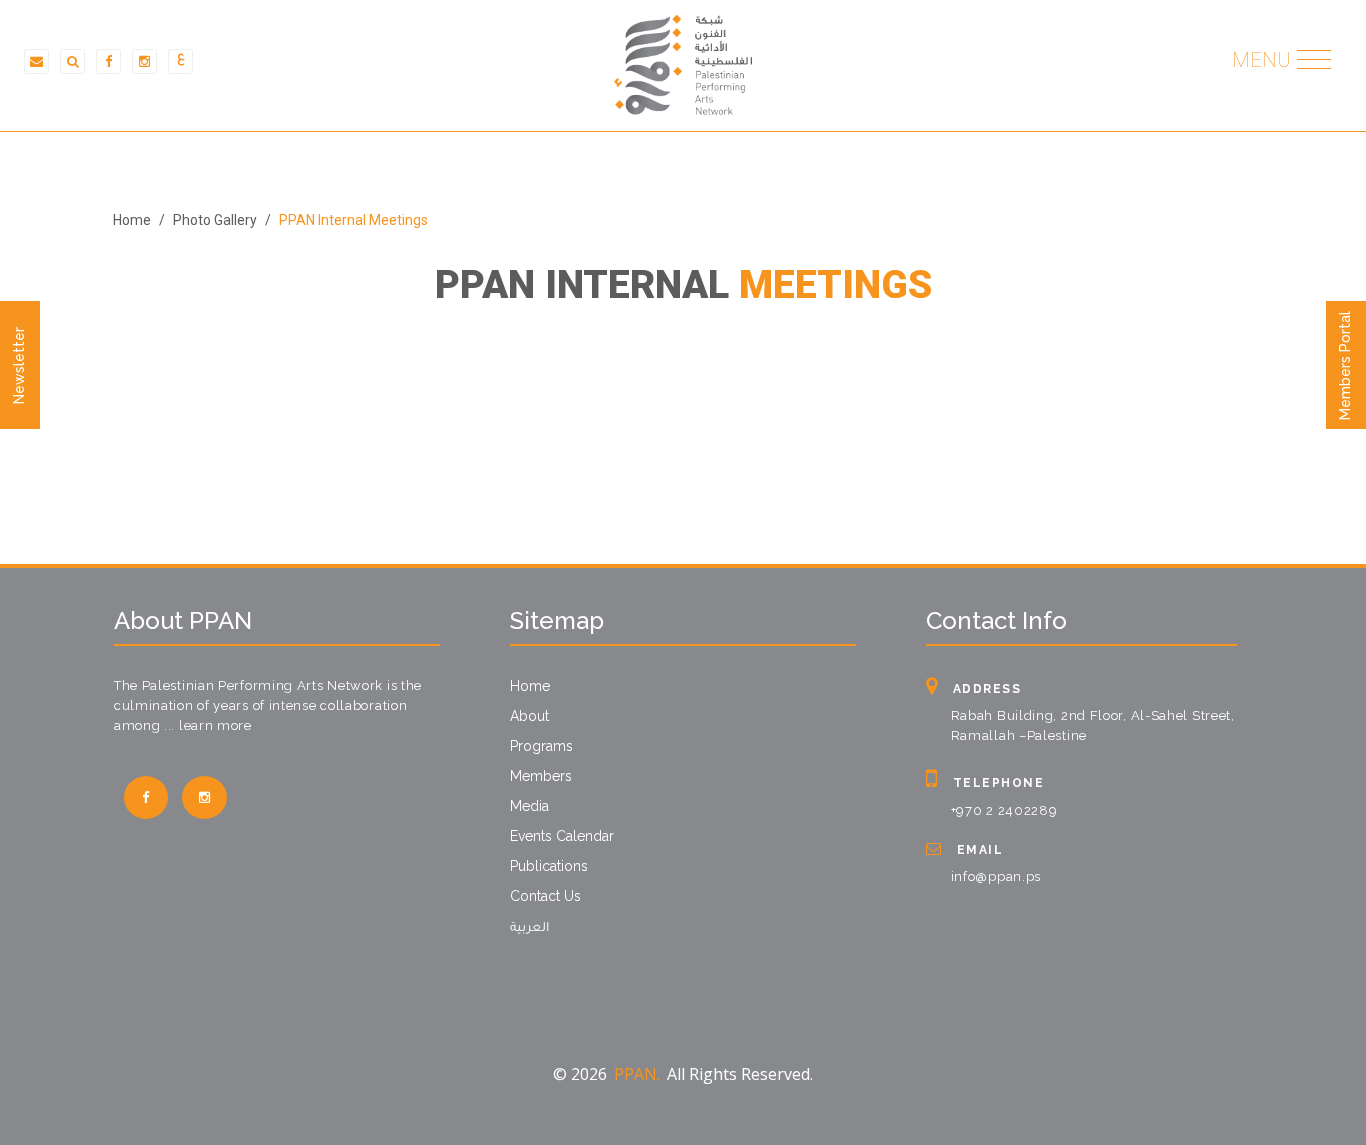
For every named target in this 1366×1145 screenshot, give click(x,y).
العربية (529, 929)
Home (132, 220)
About (529, 716)
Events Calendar (562, 836)
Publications (549, 866)
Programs (541, 746)
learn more (215, 725)
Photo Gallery (215, 220)
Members (541, 776)
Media (529, 806)
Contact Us (545, 896)
